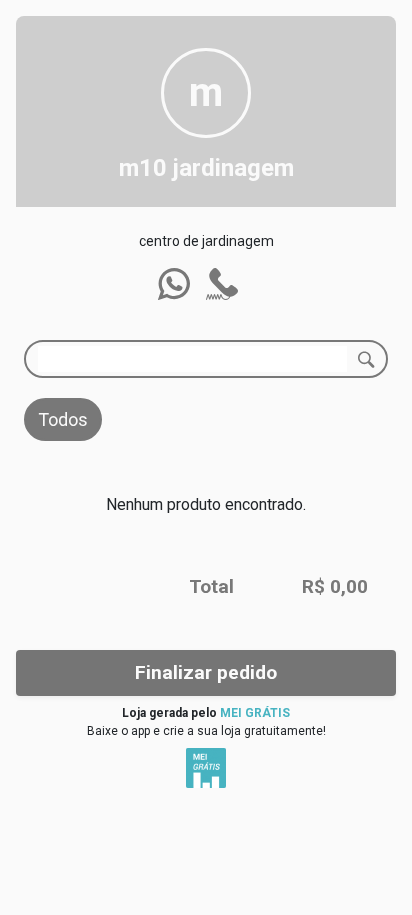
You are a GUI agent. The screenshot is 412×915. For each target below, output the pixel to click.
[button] (174, 284)
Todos (63, 419)
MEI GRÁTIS (255, 713)
